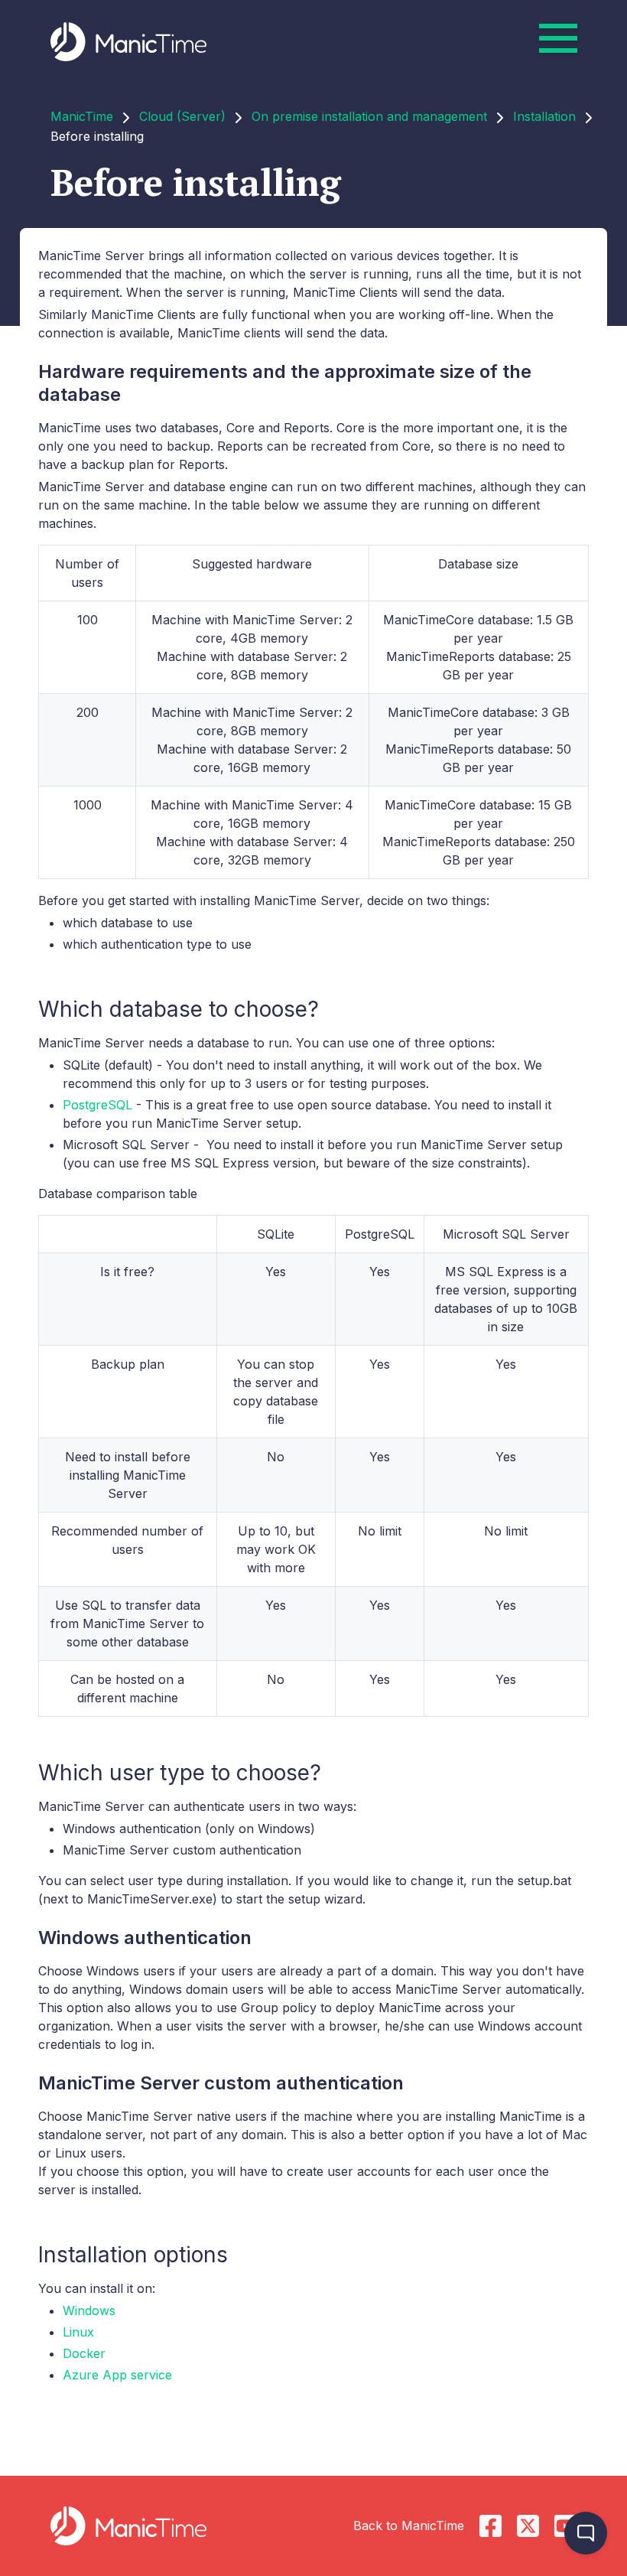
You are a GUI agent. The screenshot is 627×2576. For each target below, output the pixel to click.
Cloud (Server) (182, 116)
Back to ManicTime (409, 2526)
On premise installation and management (369, 116)
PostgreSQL (97, 1105)
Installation (544, 116)
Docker (84, 2353)
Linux (78, 2332)
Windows (89, 2311)
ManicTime (82, 116)
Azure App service (117, 2375)
